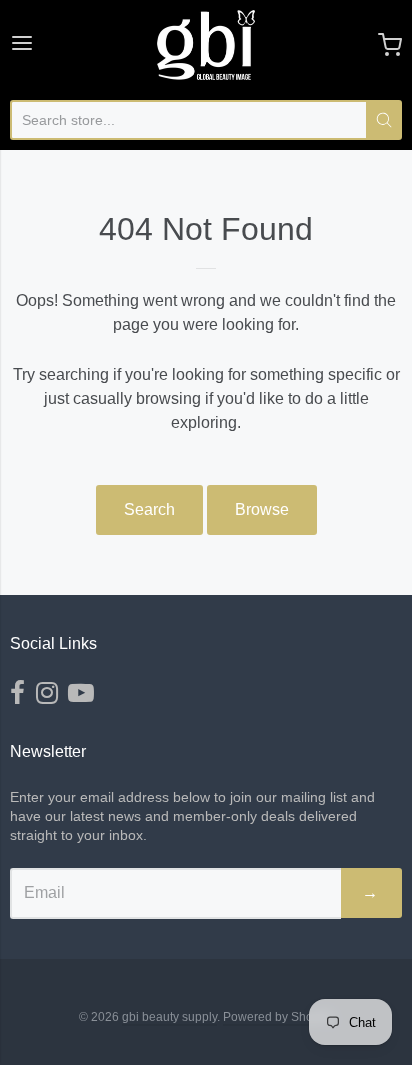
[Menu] (22, 45)
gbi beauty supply (169, 1017)
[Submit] (384, 120)
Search (149, 509)
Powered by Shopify (277, 1017)
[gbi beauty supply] (206, 45)
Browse (262, 509)
